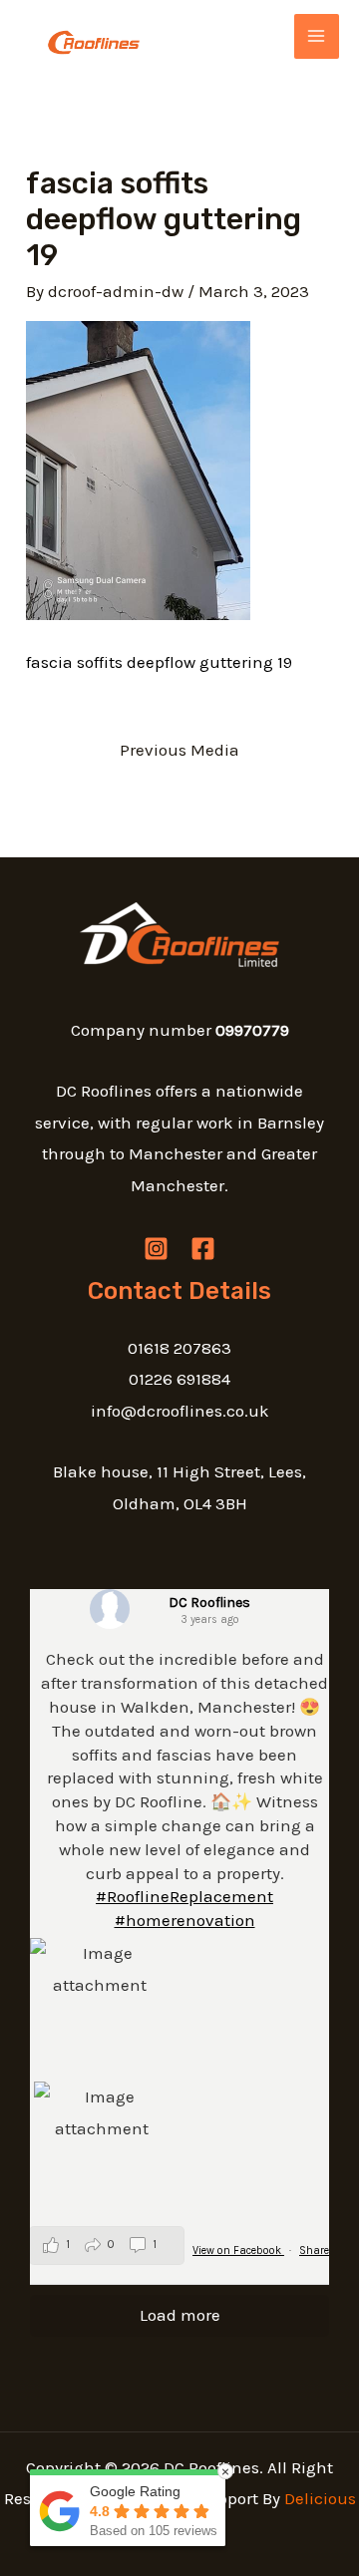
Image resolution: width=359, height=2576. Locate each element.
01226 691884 (179, 1379)
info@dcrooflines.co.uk (180, 1411)
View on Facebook (238, 2251)
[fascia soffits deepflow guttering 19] (138, 469)
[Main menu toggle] (317, 37)
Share (314, 2251)
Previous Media (179, 750)
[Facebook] (203, 1249)
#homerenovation (185, 1920)
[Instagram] (156, 1249)
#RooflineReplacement (184, 1896)
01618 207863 (179, 1348)
